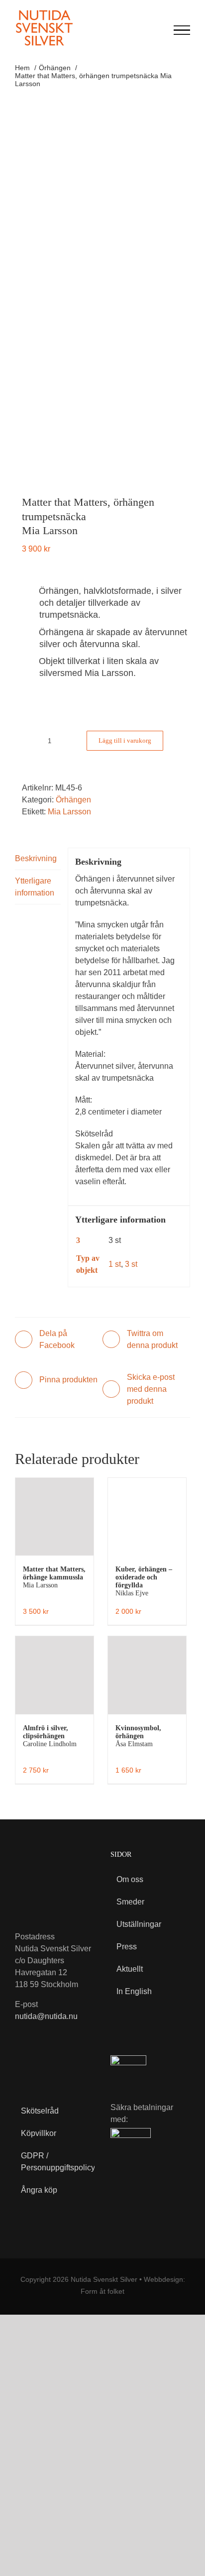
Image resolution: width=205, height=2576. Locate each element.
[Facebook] (22, 2064)
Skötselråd (40, 2111)
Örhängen (73, 800)
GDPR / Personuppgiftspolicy (51, 2162)
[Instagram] (43, 2064)
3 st (131, 1264)
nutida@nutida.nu (46, 2016)
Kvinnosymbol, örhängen (138, 1736)
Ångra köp (39, 2190)
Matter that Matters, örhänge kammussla (54, 1577)
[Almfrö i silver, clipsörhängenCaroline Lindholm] (54, 1675)
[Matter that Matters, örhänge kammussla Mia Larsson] (54, 1517)
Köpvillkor (39, 2133)
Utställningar (139, 1924)
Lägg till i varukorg (125, 740)
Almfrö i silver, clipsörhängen (50, 1736)
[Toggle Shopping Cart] (137, 30)
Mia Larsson (69, 812)
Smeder (130, 1902)
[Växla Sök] (157, 29)
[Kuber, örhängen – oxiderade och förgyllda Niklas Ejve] (147, 1517)
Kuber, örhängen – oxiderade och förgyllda (144, 1581)
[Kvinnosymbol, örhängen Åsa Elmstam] (147, 1675)
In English (134, 1991)
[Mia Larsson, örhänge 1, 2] (102, 295)
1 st (115, 1264)
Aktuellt (130, 1969)
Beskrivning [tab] (36, 858)
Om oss (130, 1879)
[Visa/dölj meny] (182, 30)
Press (127, 1947)
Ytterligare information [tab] (35, 887)
